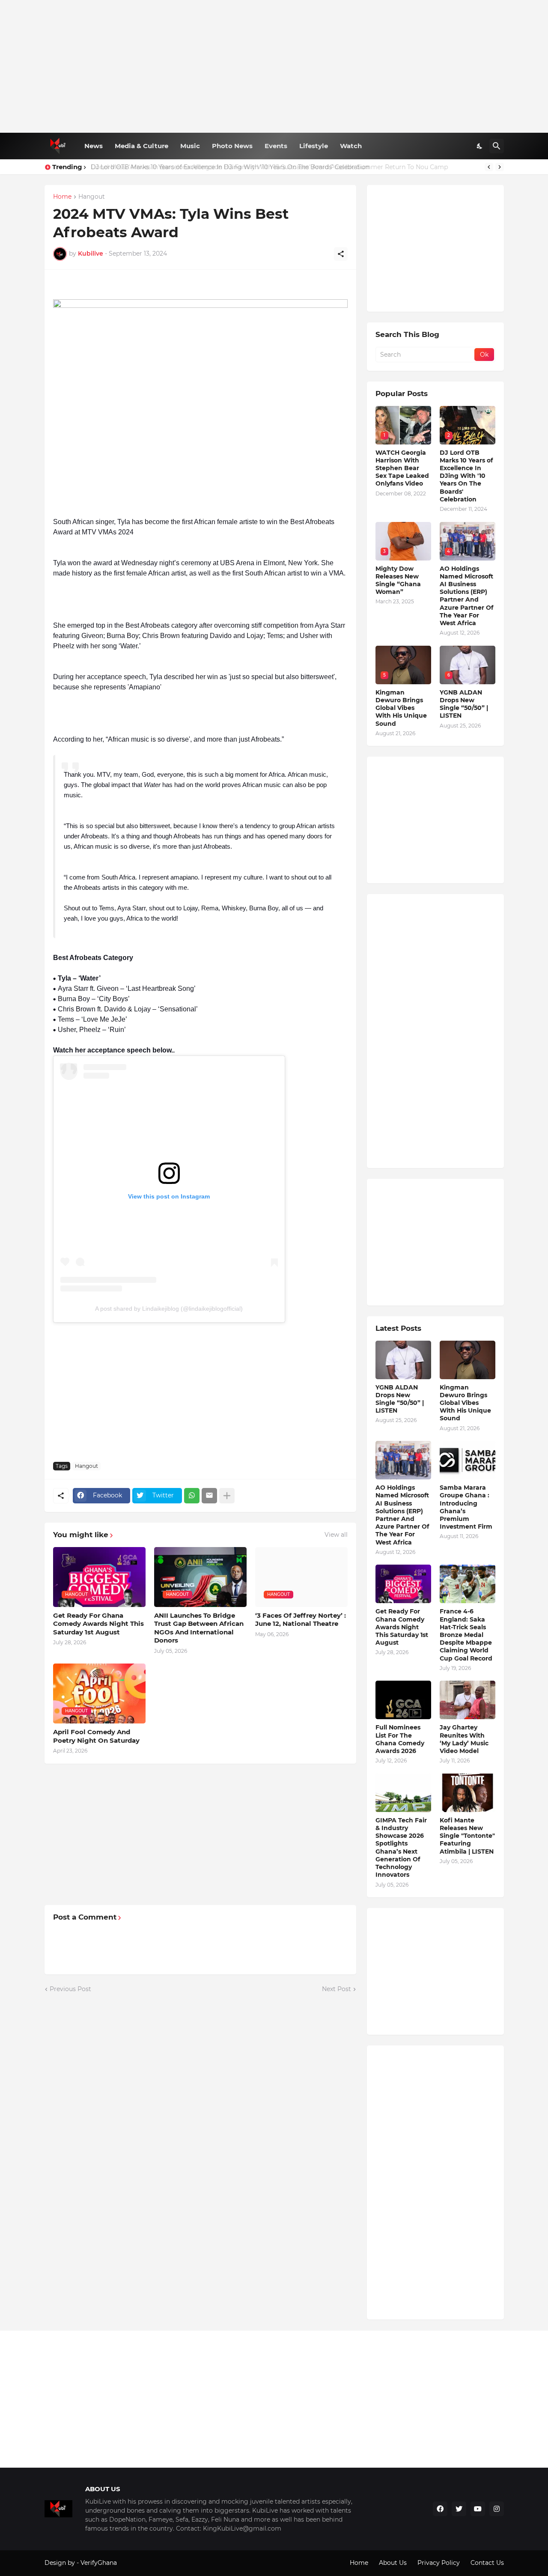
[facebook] (440, 2509)
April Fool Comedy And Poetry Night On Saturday (96, 1736)
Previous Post (70, 1989)
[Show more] (227, 1496)
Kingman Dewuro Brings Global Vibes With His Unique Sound (401, 708)
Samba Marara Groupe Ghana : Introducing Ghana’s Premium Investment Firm (466, 1507)
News (94, 146)
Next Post (337, 1989)
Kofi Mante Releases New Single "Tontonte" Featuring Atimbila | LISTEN (467, 1836)
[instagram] (497, 2509)
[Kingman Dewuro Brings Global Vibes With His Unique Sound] (468, 1360)
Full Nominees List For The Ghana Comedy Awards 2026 (400, 1739)
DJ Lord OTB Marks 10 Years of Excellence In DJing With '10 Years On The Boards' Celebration (466, 476)
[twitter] (459, 2509)
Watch (351, 146)
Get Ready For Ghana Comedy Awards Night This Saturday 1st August (98, 1624)
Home (62, 197)
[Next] (500, 167)
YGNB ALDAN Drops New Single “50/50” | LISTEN (464, 704)
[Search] (497, 146)
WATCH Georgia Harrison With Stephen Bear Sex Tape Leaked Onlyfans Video (402, 468)
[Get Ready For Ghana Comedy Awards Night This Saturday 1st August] (403, 1584)
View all (336, 1535)
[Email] (209, 1496)
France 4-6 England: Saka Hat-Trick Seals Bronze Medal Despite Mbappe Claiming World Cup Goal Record (466, 1635)
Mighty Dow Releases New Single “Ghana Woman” (398, 580)
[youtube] (478, 2509)
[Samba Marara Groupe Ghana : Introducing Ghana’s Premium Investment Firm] (468, 1460)
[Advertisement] (274, 66)
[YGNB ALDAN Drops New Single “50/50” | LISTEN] (403, 1360)
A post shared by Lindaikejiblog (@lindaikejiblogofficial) (169, 1309)
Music (190, 146)
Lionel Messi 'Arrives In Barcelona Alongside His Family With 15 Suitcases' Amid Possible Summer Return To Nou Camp (268, 167)
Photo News (232, 146)
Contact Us (487, 2563)
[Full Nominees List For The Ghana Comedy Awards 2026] (403, 1700)
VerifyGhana (99, 2563)
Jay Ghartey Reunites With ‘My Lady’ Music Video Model (464, 1739)
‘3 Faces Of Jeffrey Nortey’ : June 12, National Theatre (301, 1620)
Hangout (92, 197)
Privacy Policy (439, 2563)
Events (276, 146)
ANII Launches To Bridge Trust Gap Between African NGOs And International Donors (199, 1628)
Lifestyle (314, 146)
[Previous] (489, 167)
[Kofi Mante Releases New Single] (468, 1793)
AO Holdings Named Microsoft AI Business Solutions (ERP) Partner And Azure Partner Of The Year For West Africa (466, 596)
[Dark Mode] (480, 146)
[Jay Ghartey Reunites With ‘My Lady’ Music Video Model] (468, 1700)
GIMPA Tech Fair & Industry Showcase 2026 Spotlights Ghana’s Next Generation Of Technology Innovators (401, 1847)
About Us (393, 2563)
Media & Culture (141, 146)
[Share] (341, 254)
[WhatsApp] (192, 1496)
